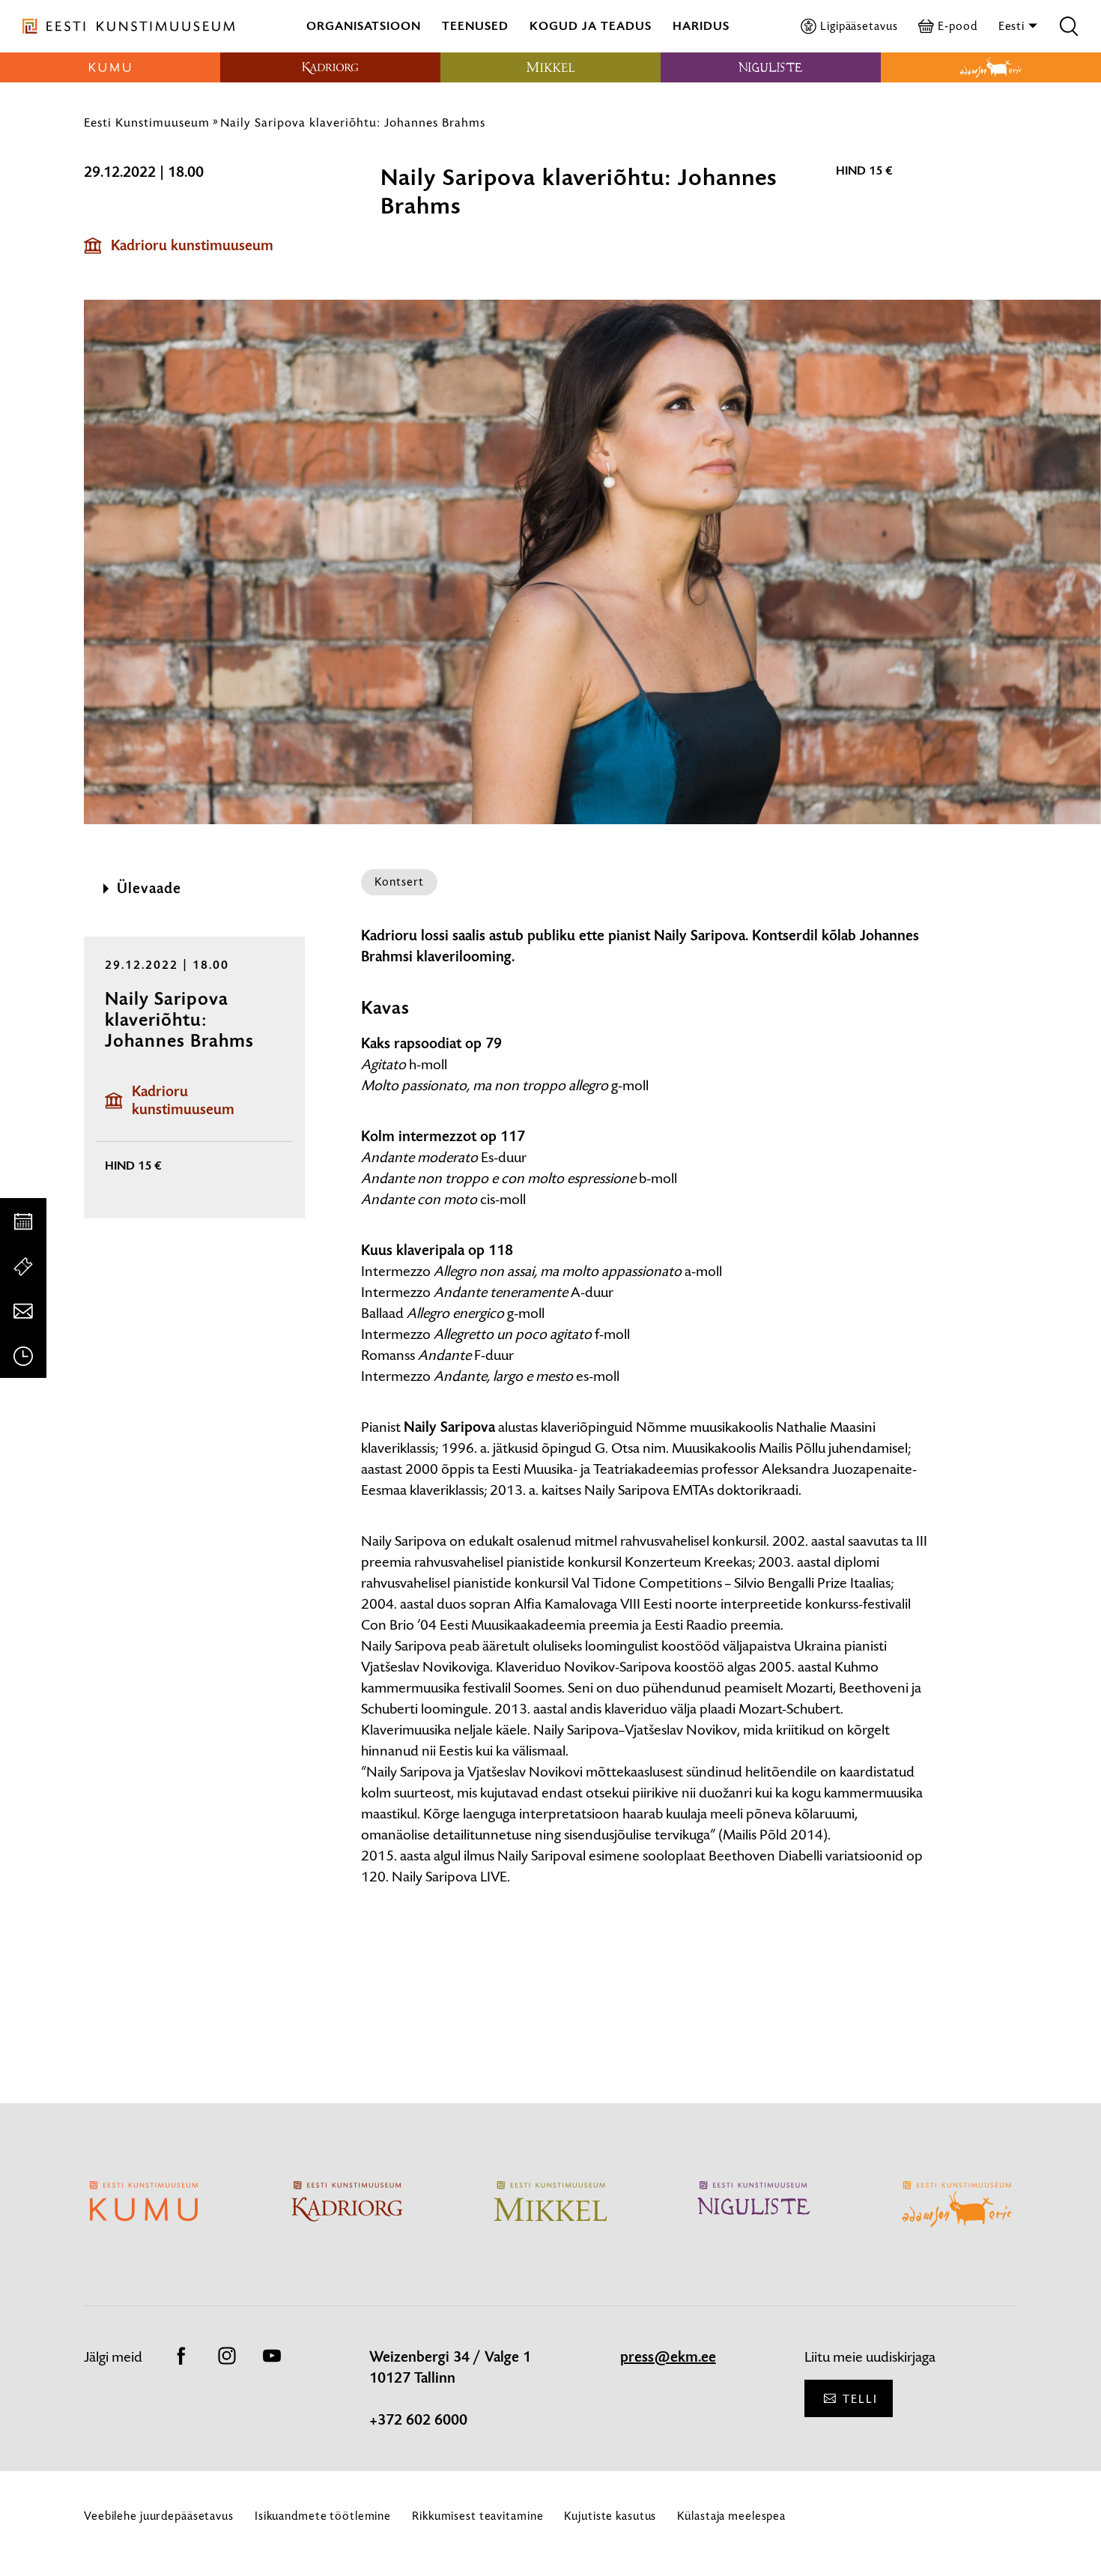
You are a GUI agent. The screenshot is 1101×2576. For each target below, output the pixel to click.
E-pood (957, 26)
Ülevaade (149, 889)
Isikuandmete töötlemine (323, 2516)
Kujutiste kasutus (610, 2516)
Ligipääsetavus (859, 26)
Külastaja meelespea (731, 2516)
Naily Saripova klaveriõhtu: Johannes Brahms (353, 122)
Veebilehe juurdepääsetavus (159, 2516)
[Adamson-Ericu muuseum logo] (991, 67)
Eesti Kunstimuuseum (147, 122)
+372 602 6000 (418, 2420)
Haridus (701, 26)
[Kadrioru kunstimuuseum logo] (330, 67)
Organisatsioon (364, 26)
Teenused (475, 26)
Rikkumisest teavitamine (477, 2516)
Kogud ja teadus (591, 26)
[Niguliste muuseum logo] (771, 67)
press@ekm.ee (668, 2357)
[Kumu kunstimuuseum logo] (110, 67)
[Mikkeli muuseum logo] (550, 67)
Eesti (1013, 26)
